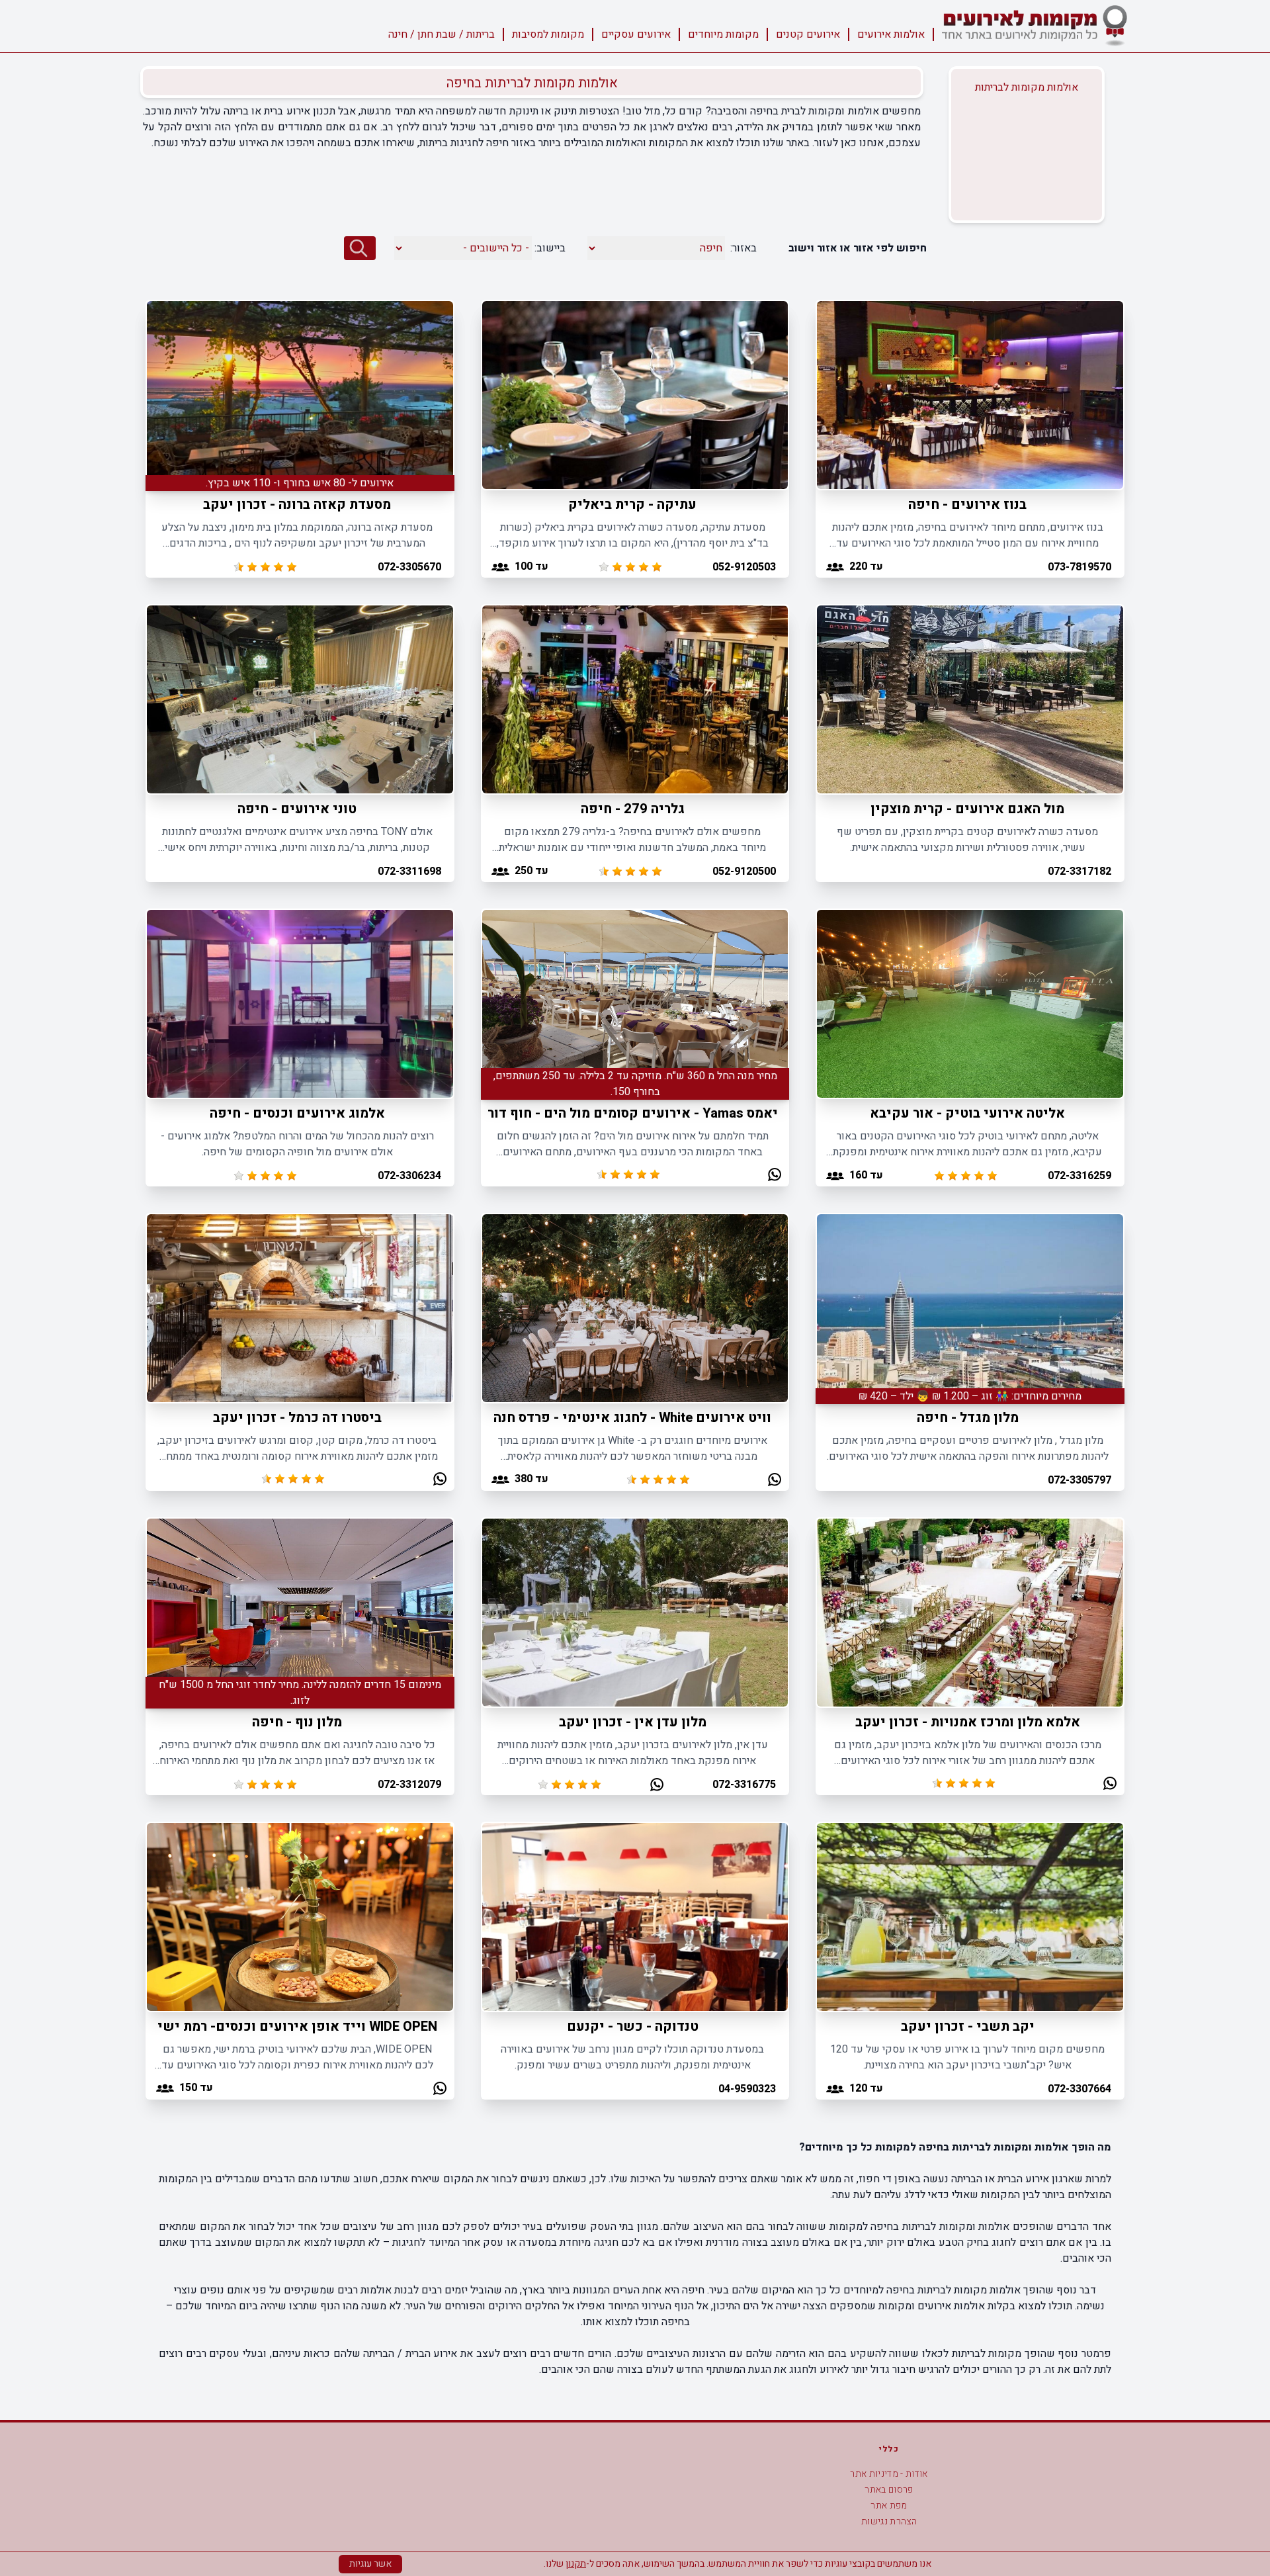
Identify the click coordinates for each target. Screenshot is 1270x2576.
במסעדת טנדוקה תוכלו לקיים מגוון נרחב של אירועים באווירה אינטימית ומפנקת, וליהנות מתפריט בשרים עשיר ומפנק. (632, 2057)
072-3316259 (1079, 1176)
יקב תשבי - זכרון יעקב (968, 2026)
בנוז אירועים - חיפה (967, 505)
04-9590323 (747, 2089)
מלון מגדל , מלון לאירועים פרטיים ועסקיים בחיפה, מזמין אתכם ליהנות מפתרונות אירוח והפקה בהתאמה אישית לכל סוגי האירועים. (968, 1448)
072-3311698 (409, 871)
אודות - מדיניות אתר (889, 2474)
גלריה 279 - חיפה (633, 809)
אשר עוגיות (370, 2564)
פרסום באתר (889, 2490)
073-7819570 (1079, 567)
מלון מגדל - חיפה (968, 1418)
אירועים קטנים (808, 34)
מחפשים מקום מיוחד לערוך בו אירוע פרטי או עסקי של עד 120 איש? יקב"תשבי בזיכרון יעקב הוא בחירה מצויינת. (967, 2057)
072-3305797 (1079, 1480)
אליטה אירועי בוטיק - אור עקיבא (967, 1113)
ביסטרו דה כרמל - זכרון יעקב (297, 1418)
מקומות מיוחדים (723, 34)
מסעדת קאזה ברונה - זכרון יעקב (297, 505)
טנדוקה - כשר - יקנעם (633, 2026)
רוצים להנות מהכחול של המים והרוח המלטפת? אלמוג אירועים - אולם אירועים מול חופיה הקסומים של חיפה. (297, 1144)
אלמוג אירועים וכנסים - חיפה (297, 1113)
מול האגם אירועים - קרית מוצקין (967, 809)
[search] (360, 248)
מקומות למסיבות (548, 34)
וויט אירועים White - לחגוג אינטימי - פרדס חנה (632, 1418)
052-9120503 (744, 567)
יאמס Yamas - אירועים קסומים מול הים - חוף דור (633, 1113)
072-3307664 (1079, 2089)
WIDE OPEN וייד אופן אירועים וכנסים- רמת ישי (297, 2026)
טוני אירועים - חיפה (297, 809)
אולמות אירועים (891, 34)
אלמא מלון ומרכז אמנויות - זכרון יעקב (968, 1722)
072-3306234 (409, 1176)
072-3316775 (744, 1785)
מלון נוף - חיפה (297, 1722)
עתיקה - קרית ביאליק (632, 505)
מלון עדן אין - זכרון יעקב (633, 1722)
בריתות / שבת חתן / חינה (442, 34)
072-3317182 (1079, 871)
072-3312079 (409, 1785)
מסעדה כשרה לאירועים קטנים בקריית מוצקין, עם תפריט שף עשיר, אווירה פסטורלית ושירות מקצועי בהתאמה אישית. (967, 840)
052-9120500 (744, 871)
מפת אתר (889, 2506)
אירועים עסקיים (636, 34)
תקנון (576, 2564)
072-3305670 (409, 567)
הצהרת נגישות (889, 2521)
